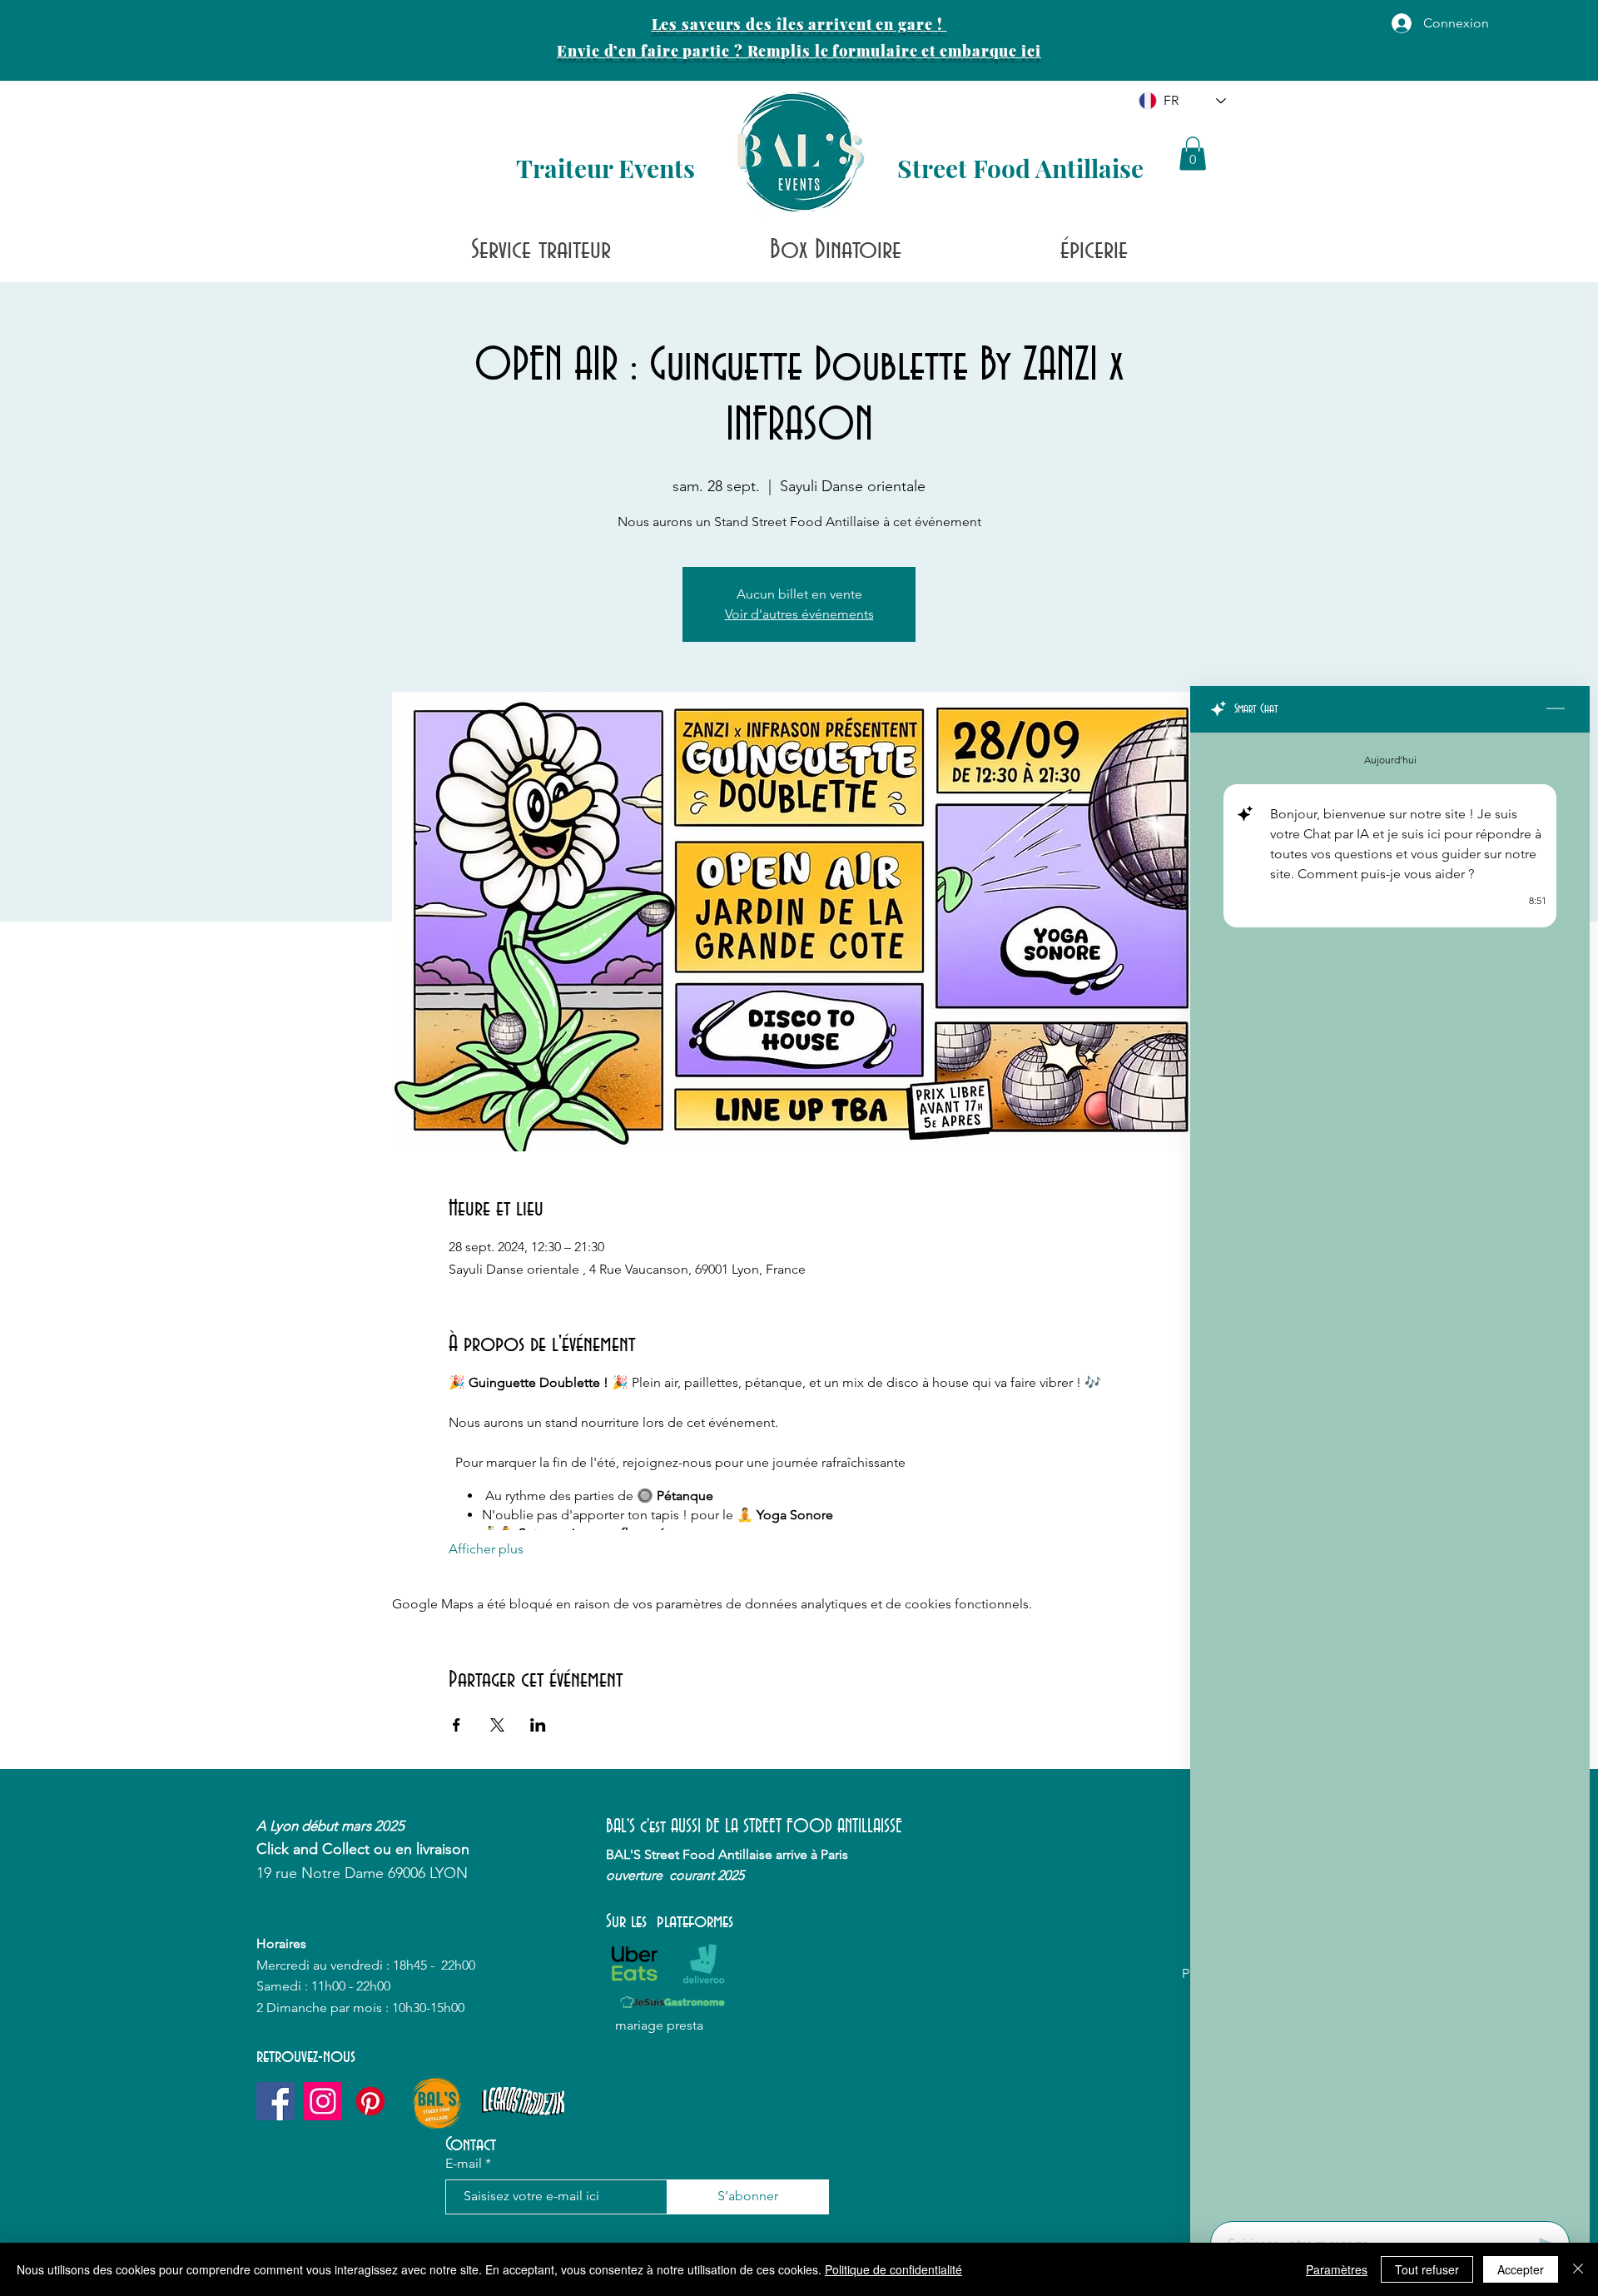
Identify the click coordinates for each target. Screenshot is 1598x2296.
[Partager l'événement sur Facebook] (457, 1725)
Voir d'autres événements (799, 614)
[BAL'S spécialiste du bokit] (370, 2101)
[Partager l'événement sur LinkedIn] (538, 1725)
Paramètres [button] (1337, 2269)
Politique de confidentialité (893, 2269)
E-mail (464, 2164)
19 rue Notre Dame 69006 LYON (362, 1873)
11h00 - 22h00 (351, 1986)
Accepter (1521, 2269)
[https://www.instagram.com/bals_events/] (323, 2101)
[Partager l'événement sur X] (497, 1725)
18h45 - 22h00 (436, 1965)
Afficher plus (486, 1549)
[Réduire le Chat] (1556, 709)
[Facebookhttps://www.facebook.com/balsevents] (275, 2101)
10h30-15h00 (428, 2008)
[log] (1390, 1472)
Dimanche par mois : (329, 2008)
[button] (1193, 154)
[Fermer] (1578, 2269)
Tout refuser (1427, 2269)
